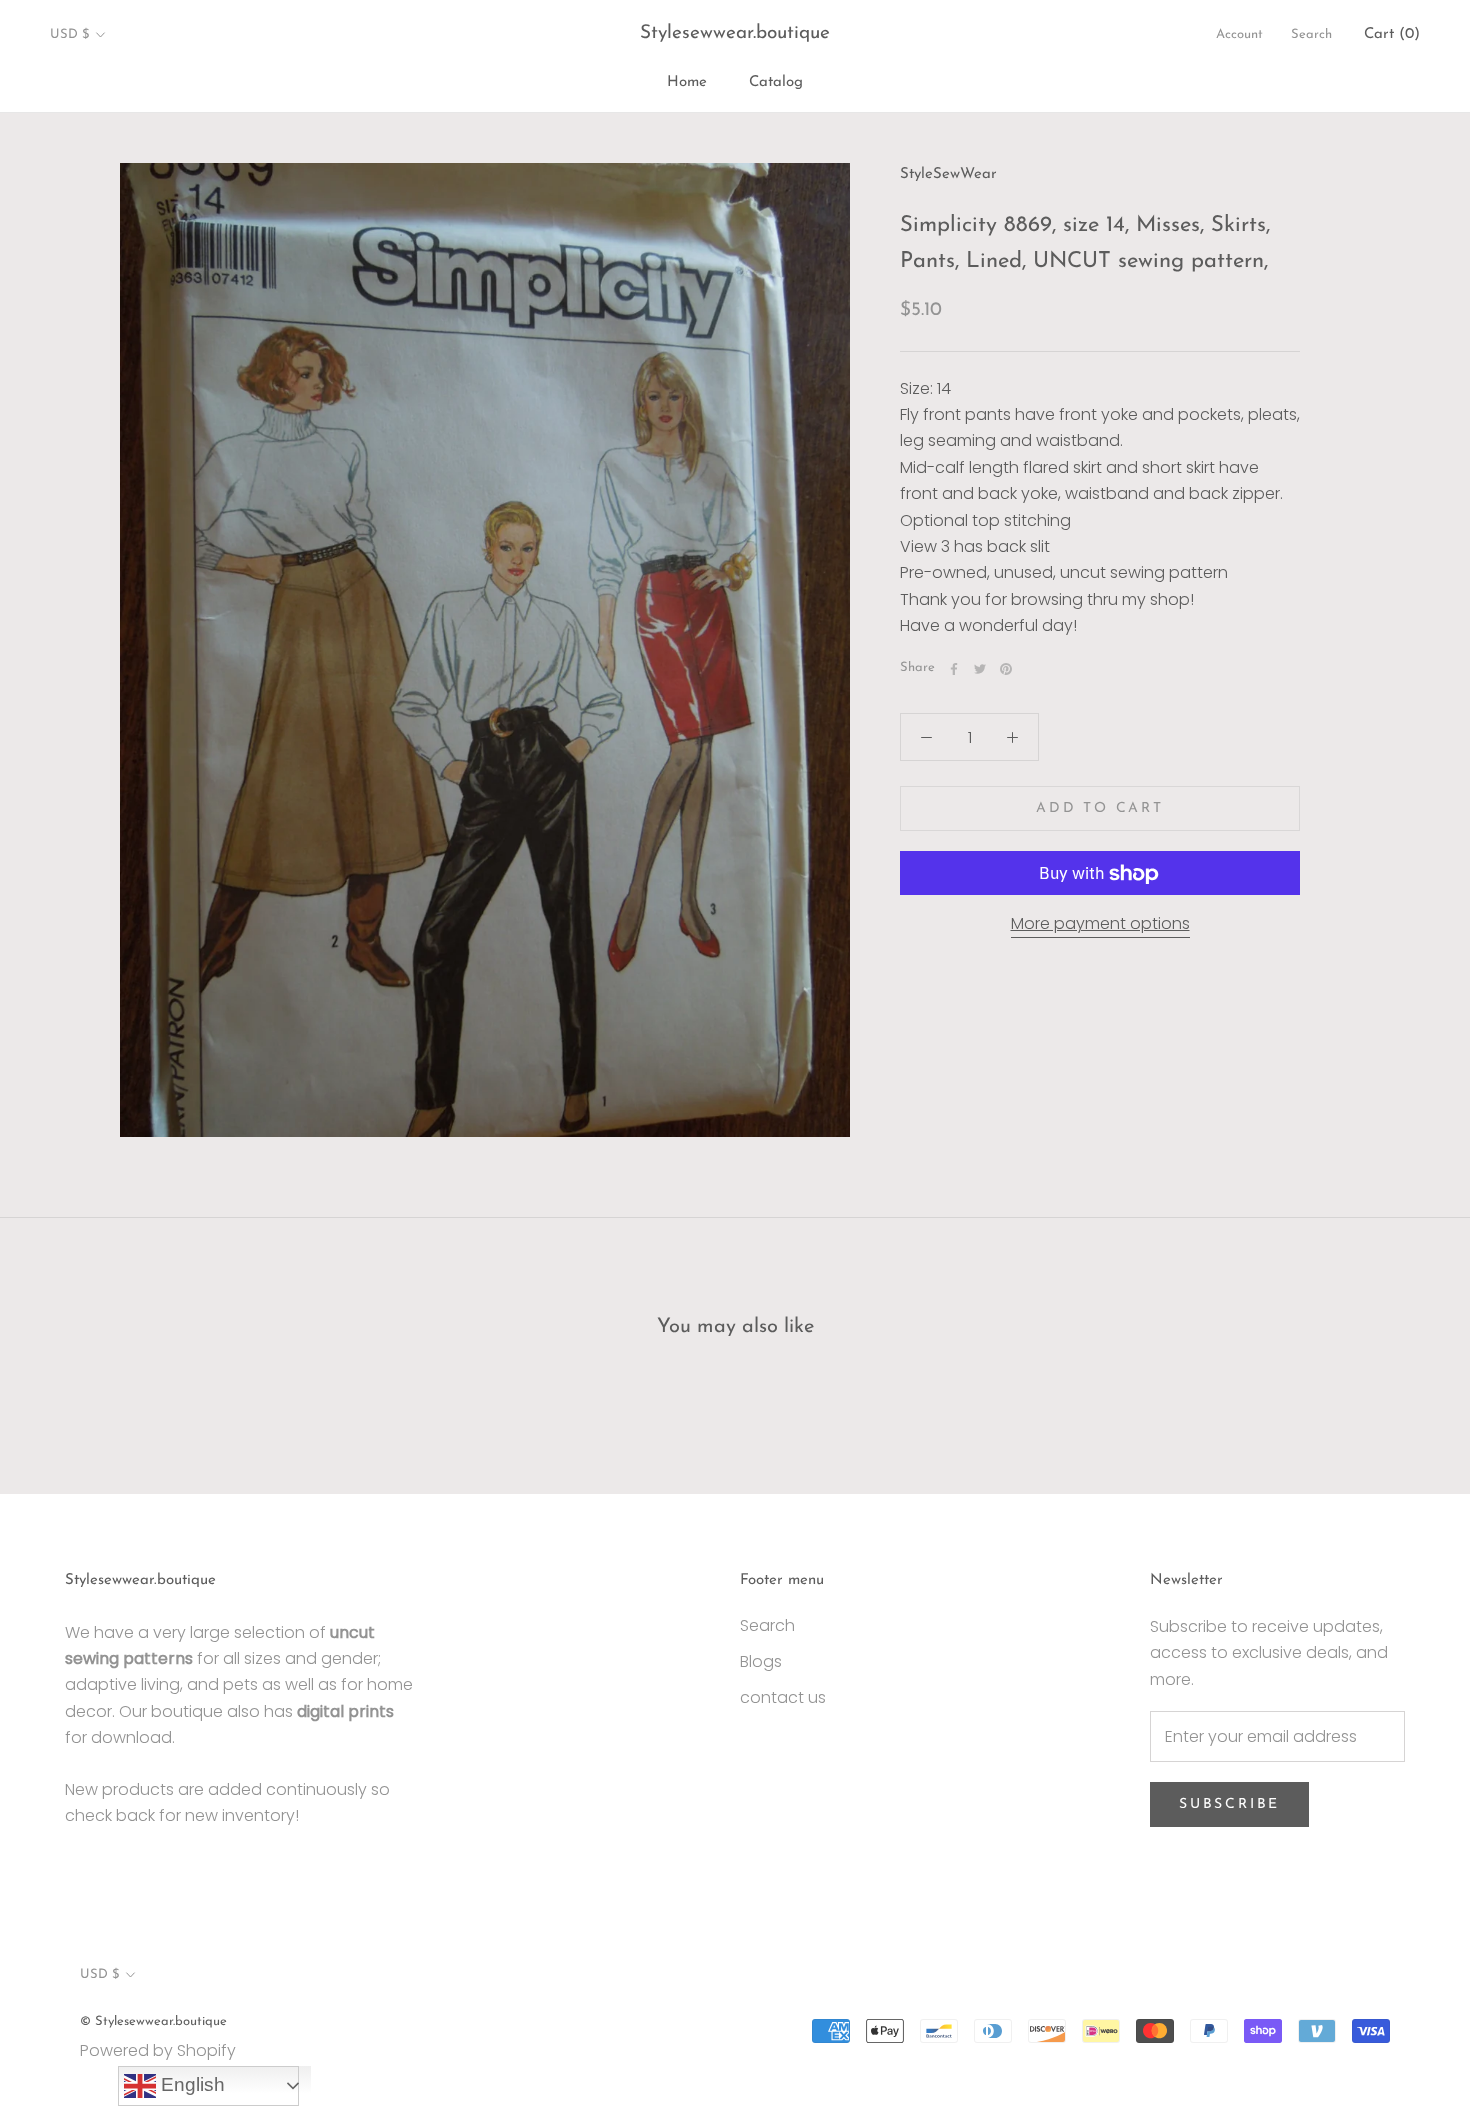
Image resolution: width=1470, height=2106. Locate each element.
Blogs (761, 1661)
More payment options (1100, 924)
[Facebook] (954, 669)
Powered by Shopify (158, 2050)
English (190, 2084)
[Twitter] (980, 669)
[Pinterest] (1006, 669)
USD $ (69, 34)
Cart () (1392, 34)
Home (687, 82)
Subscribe (1229, 1804)
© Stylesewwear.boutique (153, 2021)
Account (1239, 34)
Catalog (776, 82)
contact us (783, 1697)
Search (1311, 34)
